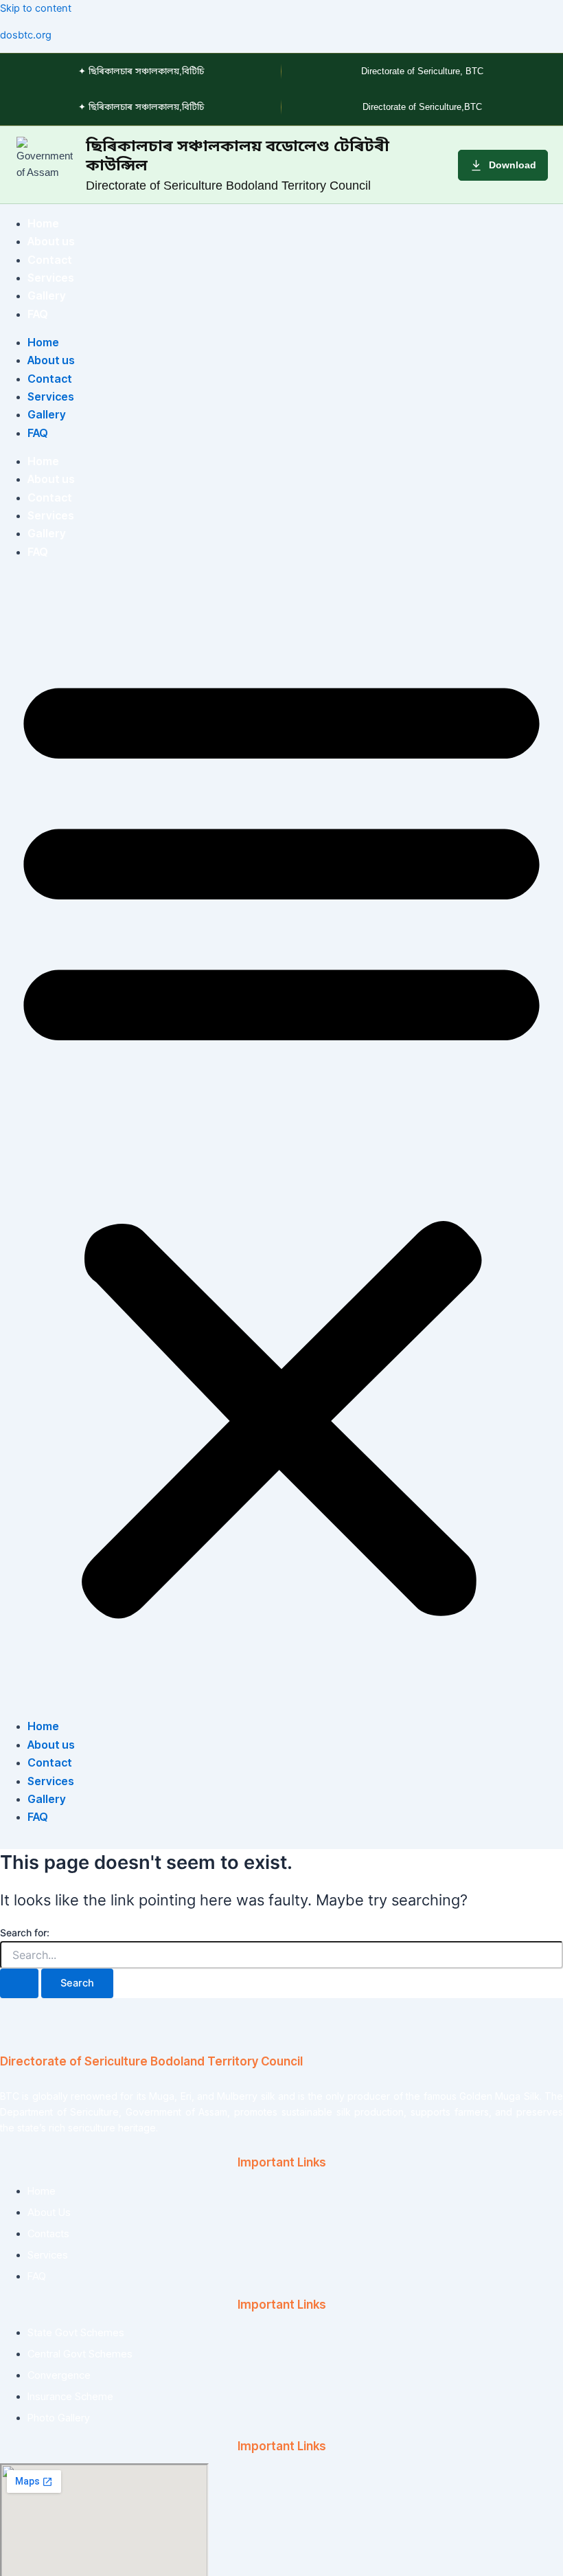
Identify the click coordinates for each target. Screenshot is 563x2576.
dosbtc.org (26, 35)
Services (51, 278)
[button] (281, 1139)
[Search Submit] (19, 1983)
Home (43, 223)
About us (51, 241)
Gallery (47, 295)
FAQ (38, 314)
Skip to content (36, 8)
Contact (50, 260)
